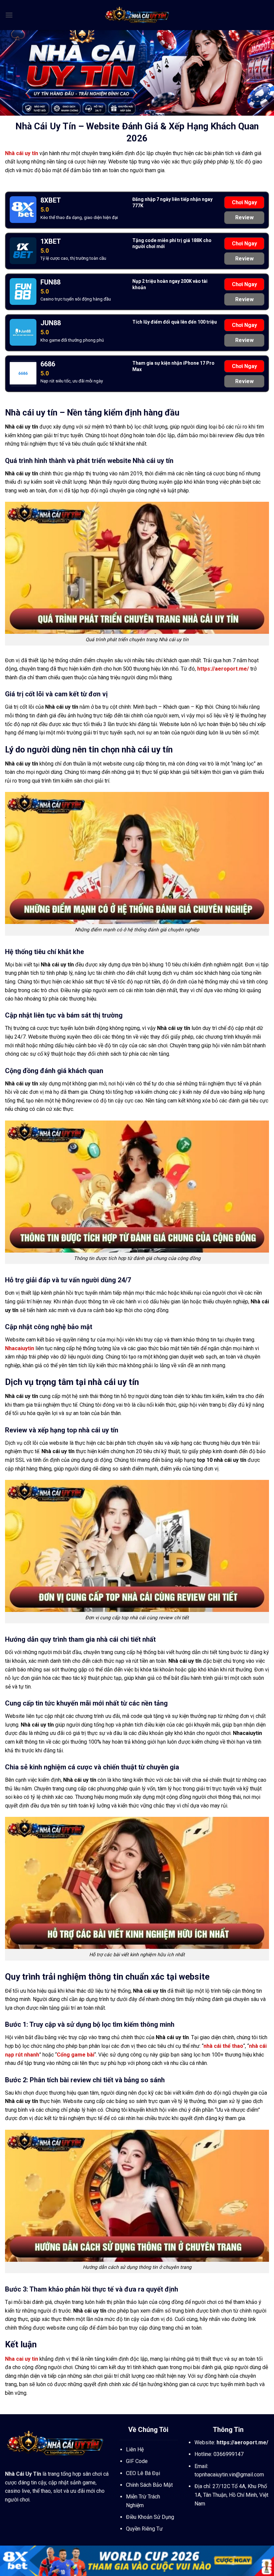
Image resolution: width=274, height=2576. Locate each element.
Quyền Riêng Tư (144, 2529)
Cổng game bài (76, 2055)
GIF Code (137, 2461)
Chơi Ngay (244, 202)
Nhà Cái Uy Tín (23, 2474)
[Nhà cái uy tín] (137, 15)
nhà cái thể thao (223, 2046)
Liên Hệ (135, 2449)
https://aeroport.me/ (223, 669)
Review (244, 217)
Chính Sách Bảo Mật (149, 2485)
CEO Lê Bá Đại (143, 2473)
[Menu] (9, 15)
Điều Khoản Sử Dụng (150, 2517)
